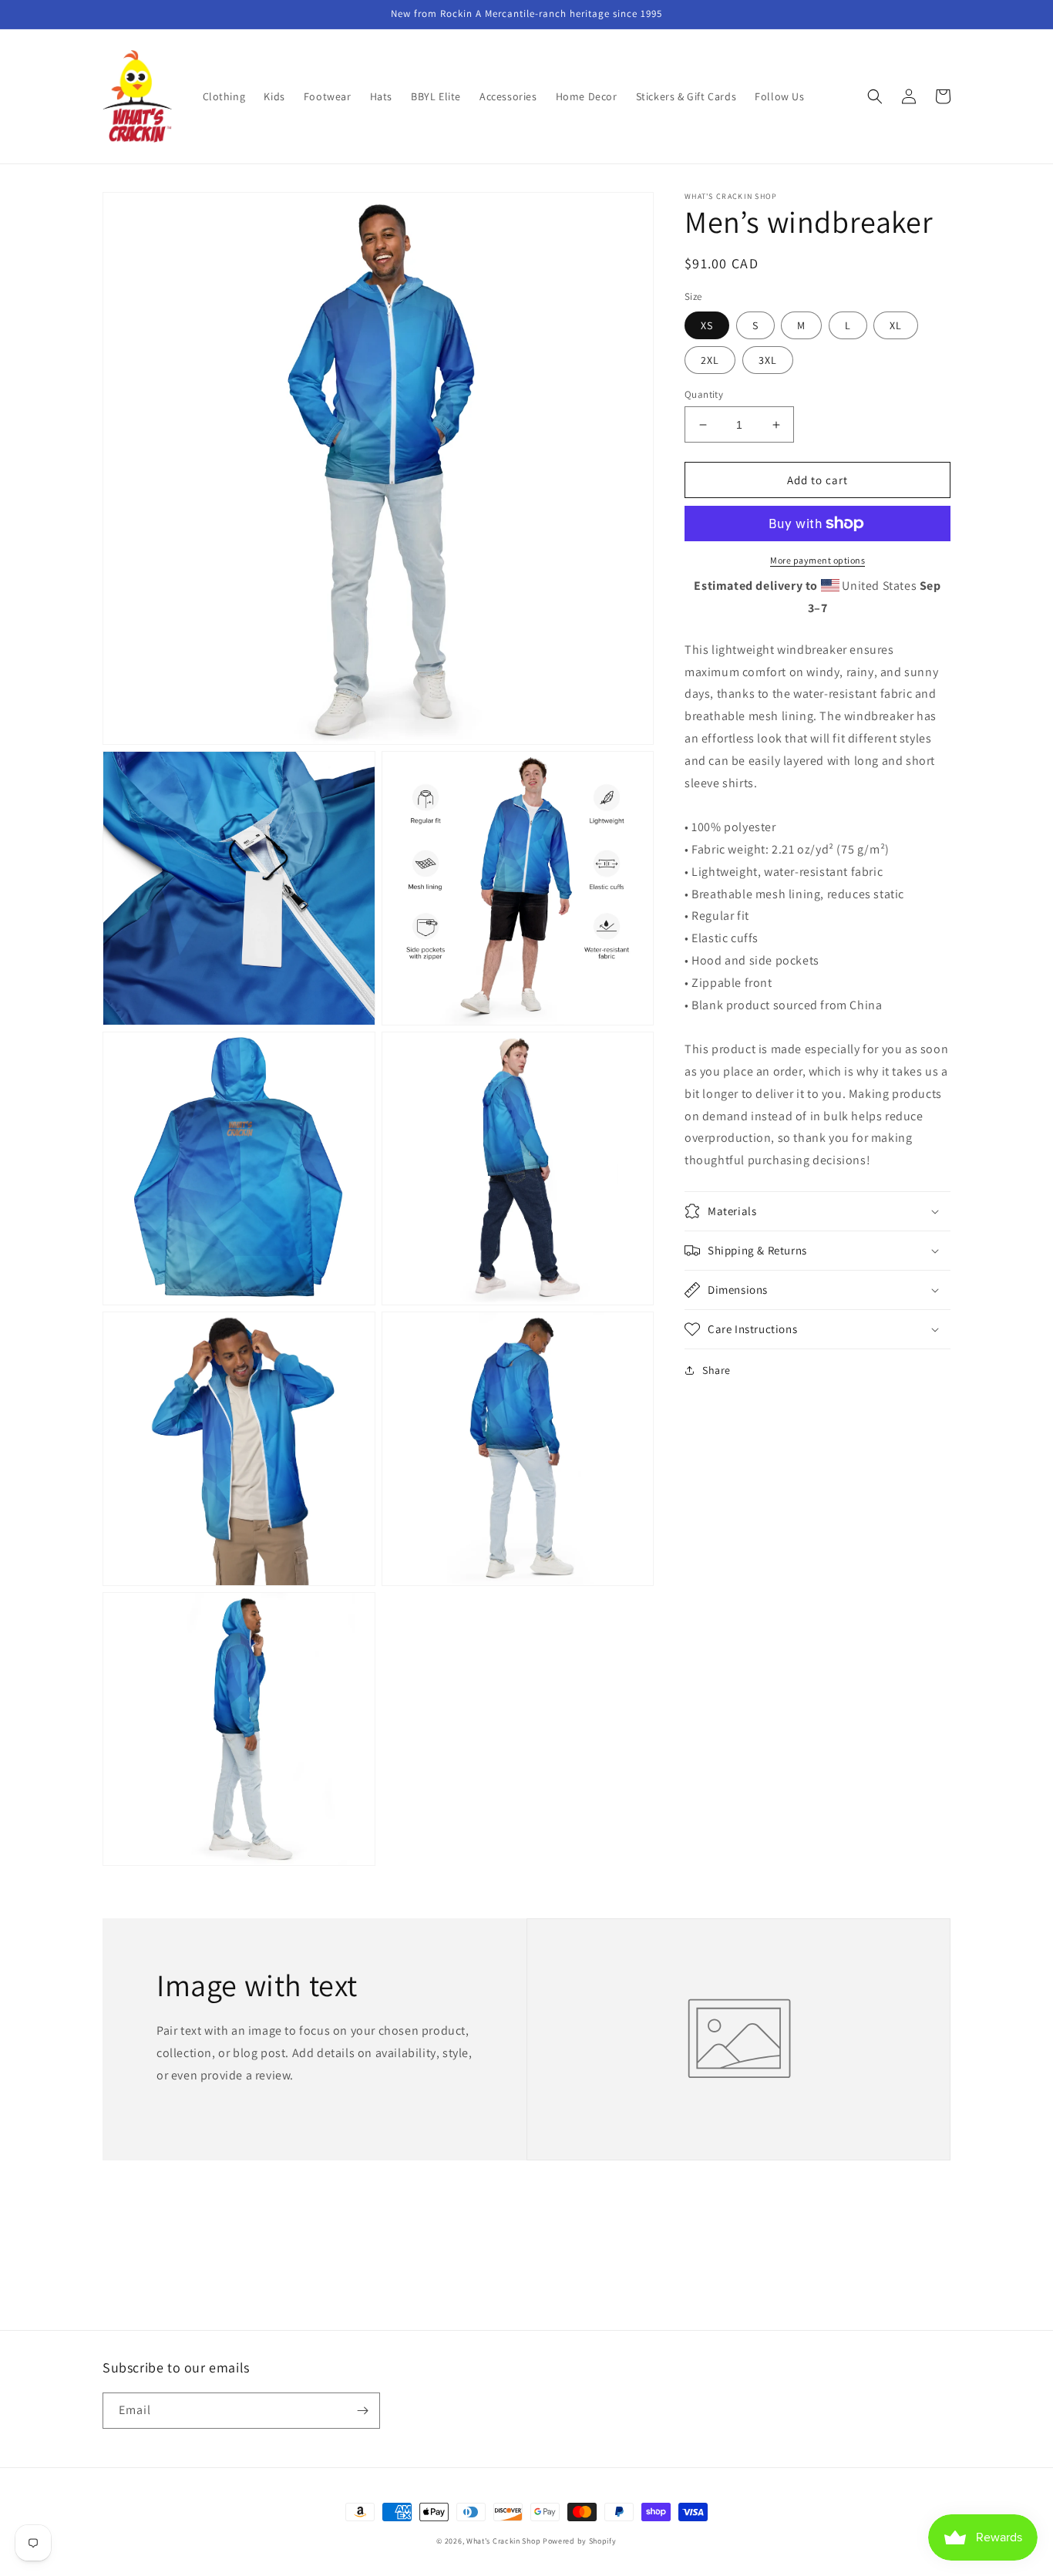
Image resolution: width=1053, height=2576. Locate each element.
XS (707, 325)
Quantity (704, 394)
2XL (710, 360)
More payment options (818, 560)
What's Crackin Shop (503, 2541)
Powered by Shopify (580, 2541)
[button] (875, 96)
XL (896, 325)
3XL (768, 360)
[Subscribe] (362, 2411)
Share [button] (717, 1370)
